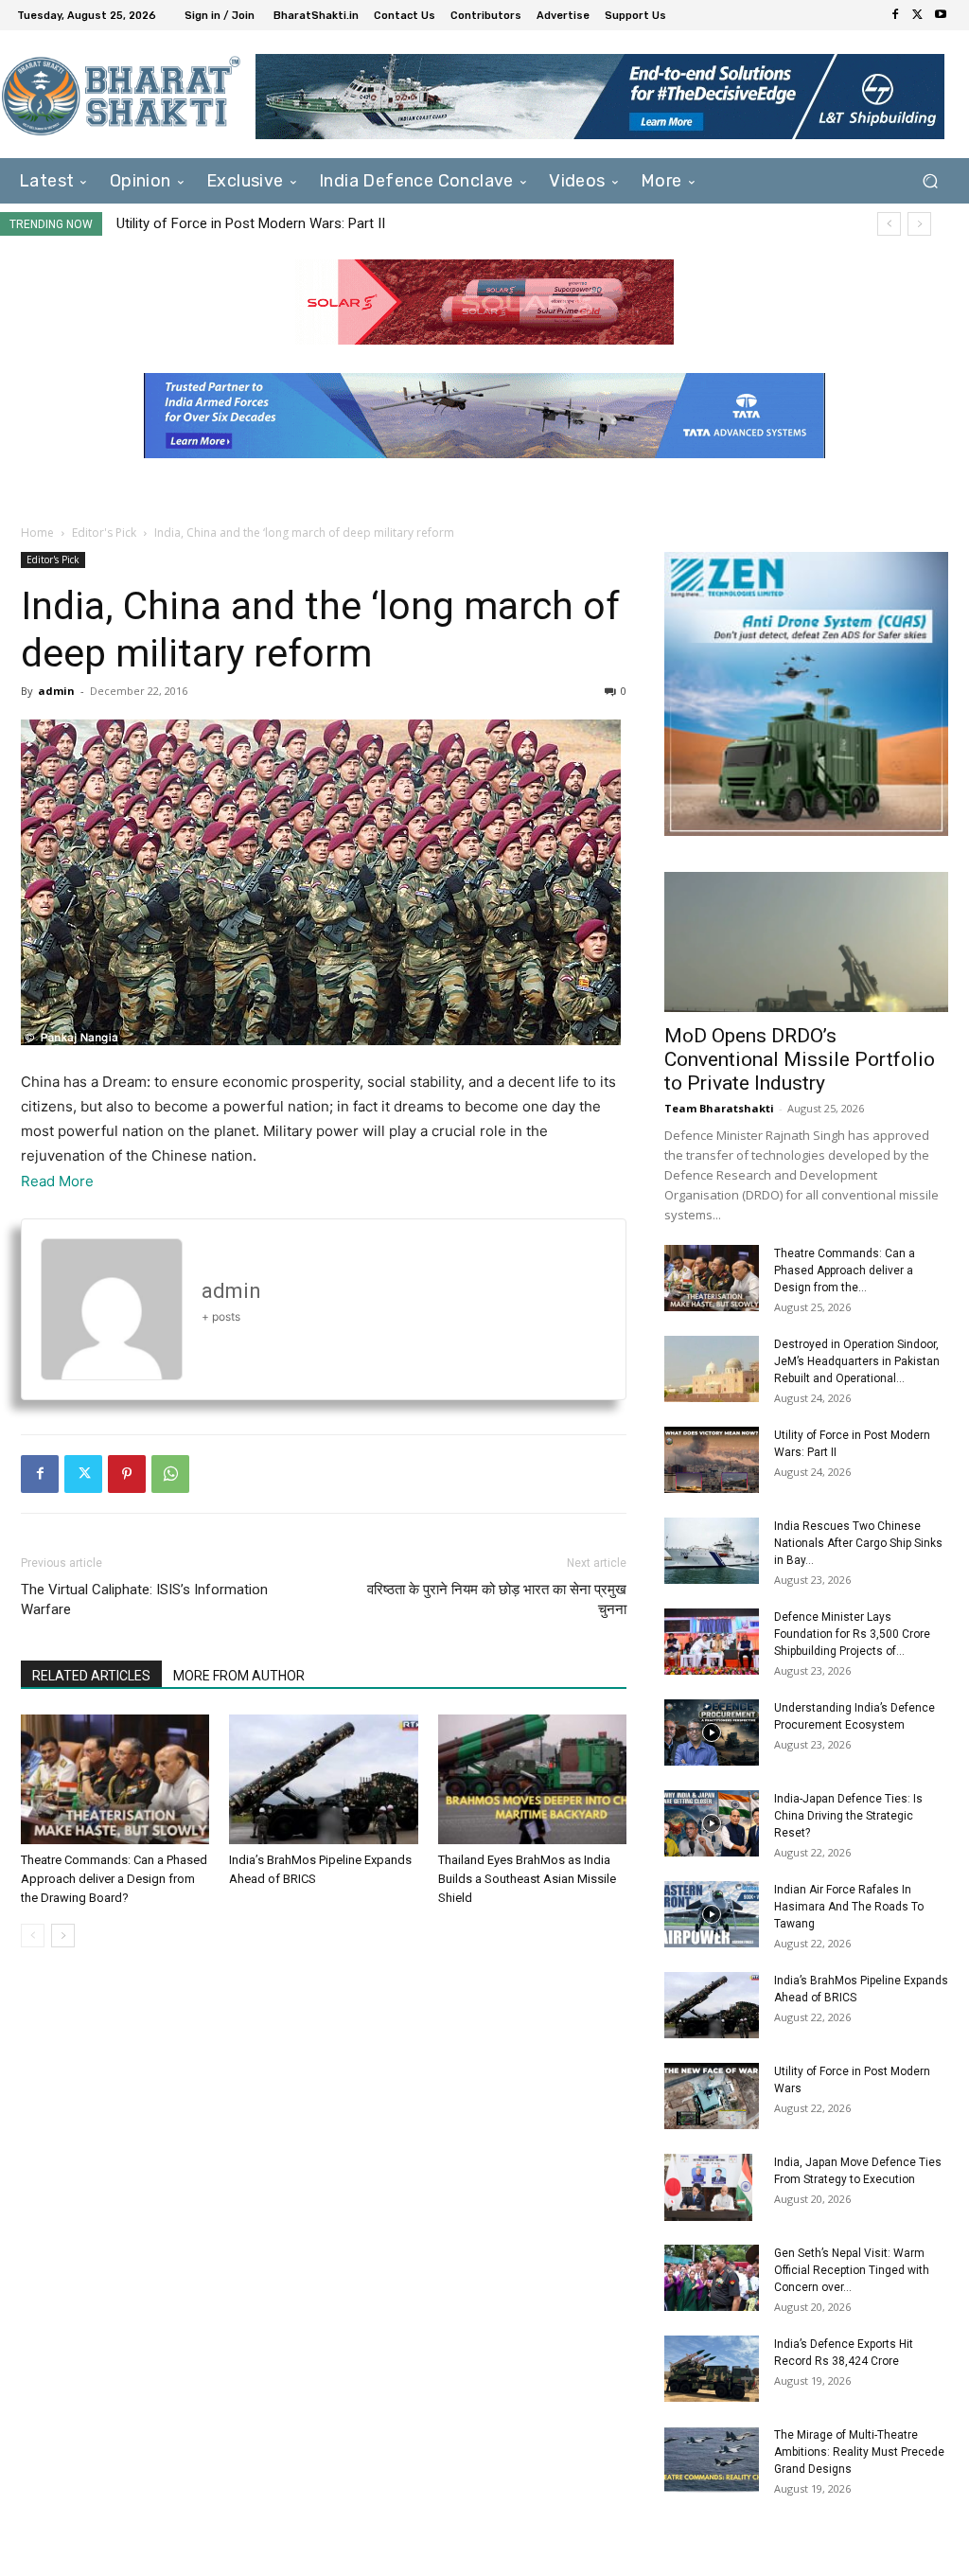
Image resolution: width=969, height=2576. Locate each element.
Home (37, 533)
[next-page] (63, 1936)
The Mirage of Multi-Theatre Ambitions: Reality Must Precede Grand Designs (859, 2452)
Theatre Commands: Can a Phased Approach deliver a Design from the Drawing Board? (114, 1879)
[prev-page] (33, 1936)
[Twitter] (918, 15)
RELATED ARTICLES (91, 1676)
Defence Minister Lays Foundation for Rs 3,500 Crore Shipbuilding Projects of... (852, 1634)
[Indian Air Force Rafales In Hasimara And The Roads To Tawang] (712, 1914)
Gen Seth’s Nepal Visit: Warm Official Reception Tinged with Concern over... (852, 2270)
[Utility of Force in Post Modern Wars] (712, 2096)
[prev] (889, 224)
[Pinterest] (127, 1474)
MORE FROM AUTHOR (239, 1676)
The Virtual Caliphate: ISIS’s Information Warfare (144, 1599)
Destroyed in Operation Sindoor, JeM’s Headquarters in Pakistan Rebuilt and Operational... (857, 1361)
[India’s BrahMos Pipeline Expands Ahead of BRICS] (323, 1779)
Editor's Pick (104, 533)
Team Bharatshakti (719, 1108)
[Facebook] (895, 15)
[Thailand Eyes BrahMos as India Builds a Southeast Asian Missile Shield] (532, 1779)
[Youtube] (941, 15)
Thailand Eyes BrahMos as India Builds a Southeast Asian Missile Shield (527, 1879)
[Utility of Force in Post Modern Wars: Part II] (712, 1460)
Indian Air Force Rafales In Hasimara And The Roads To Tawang (849, 1907)
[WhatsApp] (170, 1474)
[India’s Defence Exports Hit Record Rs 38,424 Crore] (712, 2369)
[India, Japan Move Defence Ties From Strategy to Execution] (708, 2187)
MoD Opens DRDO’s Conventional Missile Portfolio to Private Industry (800, 1059)
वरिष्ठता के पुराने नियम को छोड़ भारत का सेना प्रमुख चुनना (497, 1599)
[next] (919, 224)
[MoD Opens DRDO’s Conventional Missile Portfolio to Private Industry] (806, 942)
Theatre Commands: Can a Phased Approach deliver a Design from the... (845, 1270)
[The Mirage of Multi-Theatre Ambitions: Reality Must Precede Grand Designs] (712, 2460)
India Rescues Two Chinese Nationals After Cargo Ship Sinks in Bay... (858, 1543)
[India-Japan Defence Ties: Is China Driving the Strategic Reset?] (712, 1823)
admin (56, 691)
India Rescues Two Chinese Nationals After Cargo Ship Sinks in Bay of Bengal (376, 223)
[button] (930, 181)
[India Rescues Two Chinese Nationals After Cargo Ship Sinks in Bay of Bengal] (712, 1551)
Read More (57, 1181)
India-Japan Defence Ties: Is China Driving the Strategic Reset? (848, 1816)
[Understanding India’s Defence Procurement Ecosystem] (712, 1732)
